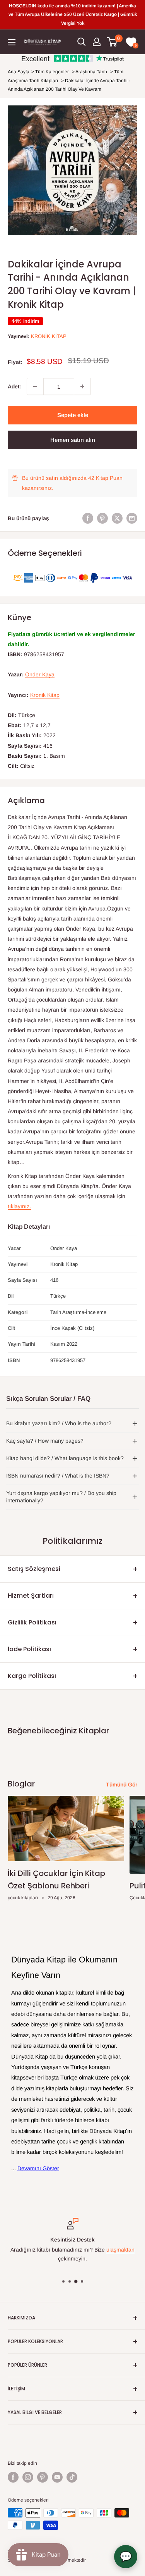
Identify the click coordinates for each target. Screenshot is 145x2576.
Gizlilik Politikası (32, 1622)
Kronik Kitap (49, 336)
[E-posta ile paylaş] (132, 518)
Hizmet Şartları (31, 1596)
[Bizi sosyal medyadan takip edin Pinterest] (43, 2477)
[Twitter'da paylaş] (117, 518)
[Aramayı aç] (82, 42)
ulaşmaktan (120, 2250)
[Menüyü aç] (12, 42)
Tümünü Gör (122, 1785)
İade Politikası (29, 1649)
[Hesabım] (97, 42)
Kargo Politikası (32, 1676)
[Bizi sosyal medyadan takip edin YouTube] (57, 2477)
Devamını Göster (38, 2168)
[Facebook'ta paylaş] (88, 518)
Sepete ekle (73, 415)
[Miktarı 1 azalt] (35, 386)
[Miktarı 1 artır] (82, 386)
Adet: (14, 386)
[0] (112, 42)
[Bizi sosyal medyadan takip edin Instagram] (28, 2477)
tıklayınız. (19, 1206)
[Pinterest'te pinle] (102, 518)
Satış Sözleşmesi (34, 1569)
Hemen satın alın (73, 440)
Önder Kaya (40, 674)
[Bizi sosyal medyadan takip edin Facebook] (13, 2477)
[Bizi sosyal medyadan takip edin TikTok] (72, 2477)
